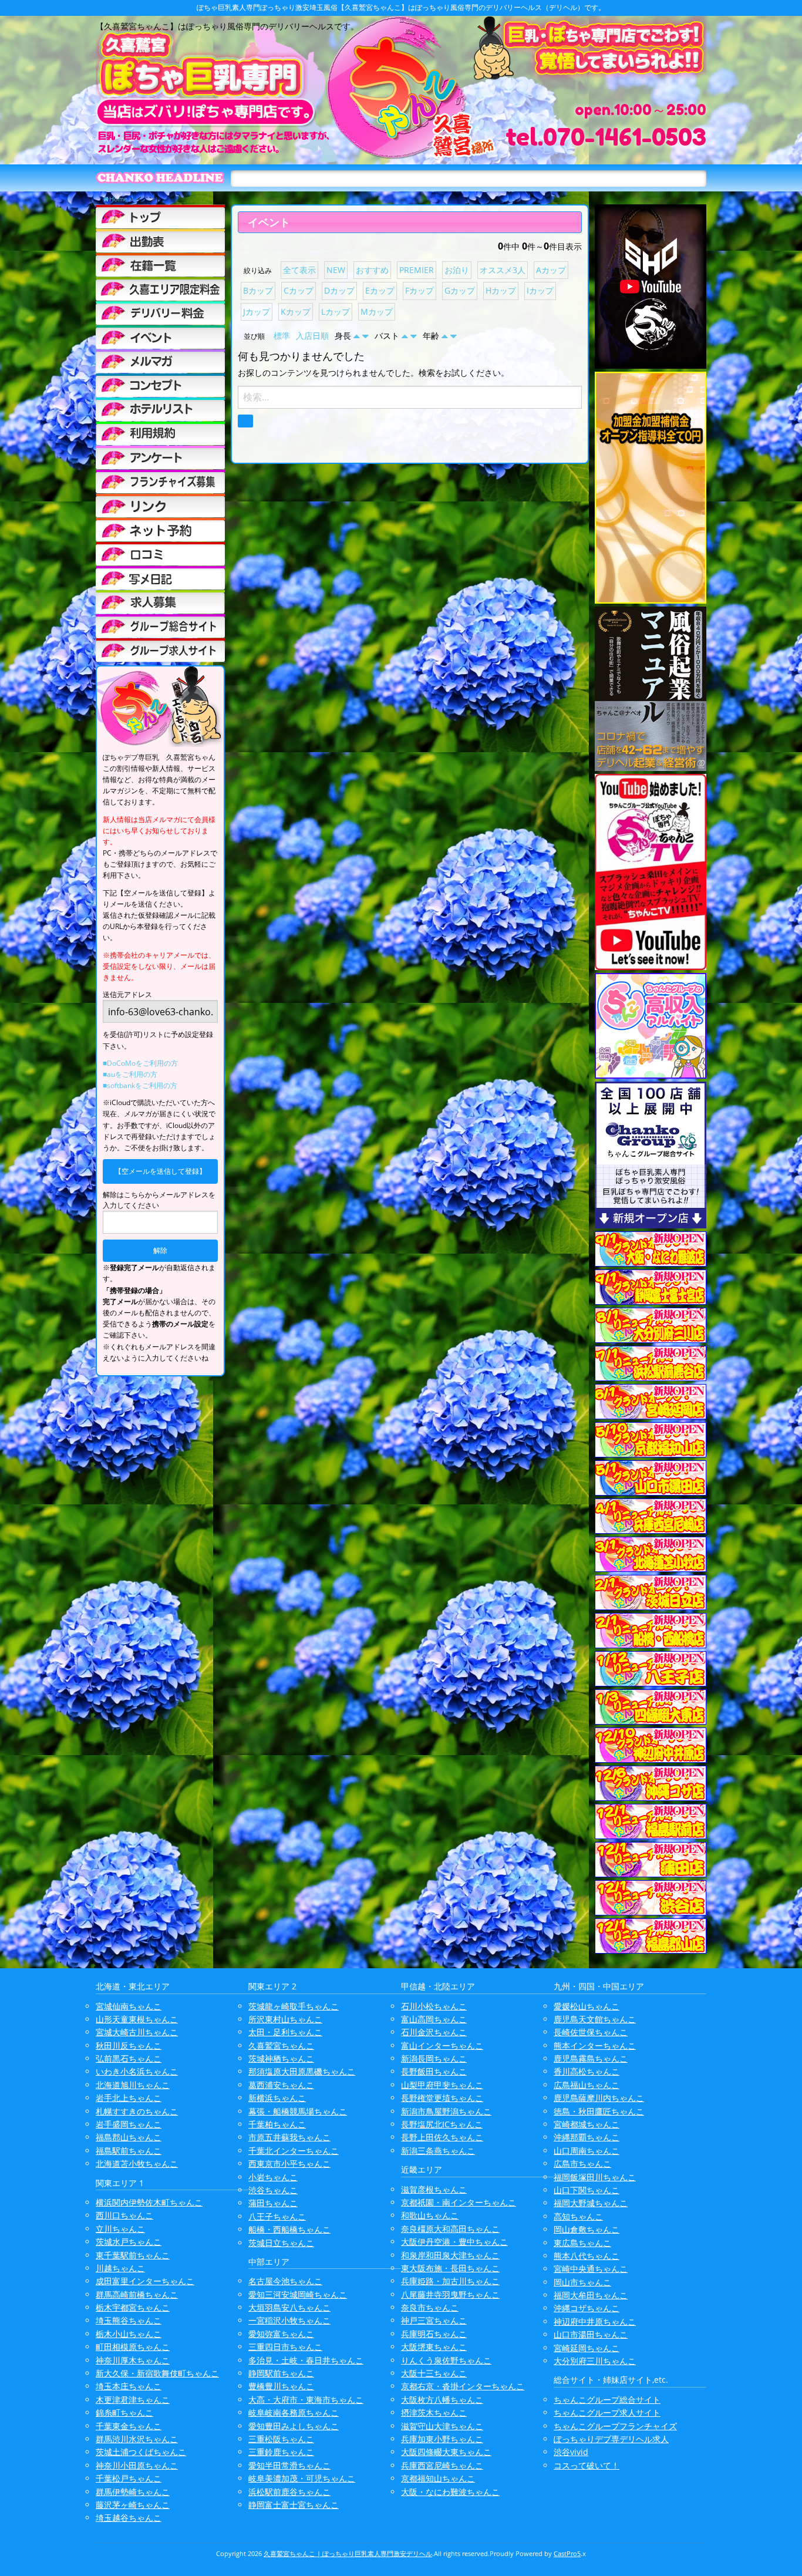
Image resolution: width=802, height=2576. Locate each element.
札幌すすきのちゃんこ (137, 2111)
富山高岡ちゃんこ (434, 2019)
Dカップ (339, 290)
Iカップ (540, 290)
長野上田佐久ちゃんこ (442, 2137)
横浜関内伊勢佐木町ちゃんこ (149, 2202)
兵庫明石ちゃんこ (434, 2334)
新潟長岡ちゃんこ (434, 2058)
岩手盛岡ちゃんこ (129, 2124)
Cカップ (299, 290)
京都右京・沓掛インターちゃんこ (463, 2386)
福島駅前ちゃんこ (129, 2151)
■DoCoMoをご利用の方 (140, 1063)
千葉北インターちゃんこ (294, 2151)
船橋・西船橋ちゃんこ (289, 2229)
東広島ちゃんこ (582, 2243)
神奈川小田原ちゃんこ (137, 2465)
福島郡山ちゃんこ (129, 2137)
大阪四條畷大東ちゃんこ (446, 2452)
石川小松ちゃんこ (434, 2006)
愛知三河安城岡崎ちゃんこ (298, 2294)
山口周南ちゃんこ (587, 2151)
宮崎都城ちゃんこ (587, 2124)
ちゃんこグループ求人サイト (607, 2412)
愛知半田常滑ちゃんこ (289, 2465)
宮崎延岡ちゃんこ (587, 2348)
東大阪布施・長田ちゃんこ (450, 2268)
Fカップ (419, 290)
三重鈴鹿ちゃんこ (281, 2452)
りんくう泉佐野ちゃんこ (446, 2360)
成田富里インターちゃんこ (145, 2281)
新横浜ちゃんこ (277, 2098)
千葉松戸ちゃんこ (129, 2478)
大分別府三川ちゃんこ (595, 2361)
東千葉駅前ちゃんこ (133, 2255)
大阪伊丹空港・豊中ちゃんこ (454, 2242)
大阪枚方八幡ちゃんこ (442, 2400)
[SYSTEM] (160, 289)
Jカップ (257, 312)
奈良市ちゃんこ (430, 2307)
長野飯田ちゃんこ (434, 2071)
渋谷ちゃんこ (273, 2190)
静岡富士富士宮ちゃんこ (294, 2505)
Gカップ (460, 290)
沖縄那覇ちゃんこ (587, 2137)
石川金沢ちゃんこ (434, 2032)
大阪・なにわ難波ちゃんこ (450, 2492)
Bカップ (258, 290)
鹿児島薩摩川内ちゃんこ (599, 2098)
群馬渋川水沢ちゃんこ (137, 2439)
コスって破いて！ (587, 2465)
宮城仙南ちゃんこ (129, 2006)
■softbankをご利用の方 (140, 1085)
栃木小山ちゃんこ (129, 2334)
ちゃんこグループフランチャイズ (615, 2426)
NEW (336, 270)
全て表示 (299, 270)
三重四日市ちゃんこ (285, 2347)
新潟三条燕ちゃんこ (438, 2151)
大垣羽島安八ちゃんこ (289, 2307)
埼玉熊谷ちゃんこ (129, 2320)
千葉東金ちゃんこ (129, 2426)
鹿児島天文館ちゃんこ (595, 2019)
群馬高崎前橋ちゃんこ (137, 2294)
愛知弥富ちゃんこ (281, 2334)
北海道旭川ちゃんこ (133, 2085)
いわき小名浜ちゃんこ (137, 2071)
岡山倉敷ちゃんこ (587, 2229)
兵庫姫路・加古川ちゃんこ (450, 2281)
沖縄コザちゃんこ (587, 2308)
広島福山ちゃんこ (587, 2085)
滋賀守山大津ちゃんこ (442, 2426)
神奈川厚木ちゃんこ (133, 2360)
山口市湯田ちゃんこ (591, 2334)
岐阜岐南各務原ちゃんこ (294, 2412)
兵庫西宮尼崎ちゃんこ (442, 2465)
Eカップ (380, 290)
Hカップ (501, 290)
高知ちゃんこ (578, 2216)
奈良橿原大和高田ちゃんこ (450, 2229)
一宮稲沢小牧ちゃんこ (289, 2320)
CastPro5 (567, 2553)
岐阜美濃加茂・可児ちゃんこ (302, 2478)
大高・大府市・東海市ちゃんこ (306, 2400)
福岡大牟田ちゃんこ (591, 2295)
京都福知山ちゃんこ (438, 2478)
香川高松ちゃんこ (587, 2071)
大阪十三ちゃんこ (434, 2373)
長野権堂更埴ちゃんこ (442, 2098)
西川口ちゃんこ (124, 2215)
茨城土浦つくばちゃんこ (141, 2452)
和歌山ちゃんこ (430, 2215)
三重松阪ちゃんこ (281, 2439)
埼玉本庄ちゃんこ (129, 2386)
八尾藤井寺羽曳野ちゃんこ (450, 2294)
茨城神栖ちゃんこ (281, 2058)
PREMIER (417, 270)
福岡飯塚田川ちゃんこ (595, 2177)
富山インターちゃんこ (442, 2045)
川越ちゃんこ (120, 2268)
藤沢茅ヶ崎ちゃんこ (133, 2505)
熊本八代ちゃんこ (587, 2256)
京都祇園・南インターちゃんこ (459, 2202)
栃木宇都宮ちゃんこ (133, 2307)
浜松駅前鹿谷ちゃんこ (289, 2492)
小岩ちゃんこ (273, 2177)
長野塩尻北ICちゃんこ (442, 2124)
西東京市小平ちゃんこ (289, 2163)
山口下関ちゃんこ (587, 2190)
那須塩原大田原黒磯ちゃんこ (302, 2071)
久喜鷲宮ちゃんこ (281, 2045)
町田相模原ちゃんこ (133, 2347)
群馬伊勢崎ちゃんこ (133, 2492)
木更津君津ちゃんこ (133, 2400)
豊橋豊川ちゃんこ (281, 2386)
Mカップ (377, 312)
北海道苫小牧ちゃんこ (137, 2163)
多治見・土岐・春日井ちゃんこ (306, 2360)
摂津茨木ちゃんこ (434, 2412)
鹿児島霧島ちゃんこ (591, 2058)
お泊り (457, 270)
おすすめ (372, 270)
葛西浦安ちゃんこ (281, 2085)
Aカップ (551, 270)
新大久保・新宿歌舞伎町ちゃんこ (157, 2373)
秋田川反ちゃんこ (129, 2045)
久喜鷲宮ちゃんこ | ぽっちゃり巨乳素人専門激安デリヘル (348, 2553)
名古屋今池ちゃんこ (285, 2281)
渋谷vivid (571, 2452)
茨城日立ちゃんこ (281, 2243)
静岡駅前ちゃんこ (281, 2373)
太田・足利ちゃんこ (285, 2032)
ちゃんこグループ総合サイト (607, 2400)
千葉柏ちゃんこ (277, 2124)
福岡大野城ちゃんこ (591, 2203)
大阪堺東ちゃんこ (434, 2347)
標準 (282, 336)
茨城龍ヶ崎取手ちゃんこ (294, 2006)
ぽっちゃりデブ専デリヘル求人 (611, 2439)
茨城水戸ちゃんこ (129, 2242)
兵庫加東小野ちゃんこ (442, 2439)
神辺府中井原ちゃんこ (595, 2321)
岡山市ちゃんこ (582, 2282)
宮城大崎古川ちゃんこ (137, 2032)
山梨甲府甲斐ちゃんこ (442, 2085)
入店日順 (312, 336)
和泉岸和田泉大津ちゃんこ (450, 2255)
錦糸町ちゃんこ (124, 2412)
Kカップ (296, 312)
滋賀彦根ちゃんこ (434, 2189)
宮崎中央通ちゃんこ (591, 2269)
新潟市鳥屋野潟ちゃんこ (446, 2111)
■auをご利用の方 (130, 1074)
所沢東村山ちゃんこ (285, 2019)
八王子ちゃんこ (277, 2216)
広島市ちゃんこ (582, 2163)
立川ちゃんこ (120, 2229)
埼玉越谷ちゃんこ (129, 2518)
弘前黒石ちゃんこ (129, 2058)
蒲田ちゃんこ (273, 2203)
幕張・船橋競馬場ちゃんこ (298, 2111)
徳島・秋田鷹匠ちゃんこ (599, 2111)
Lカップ (336, 312)
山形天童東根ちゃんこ (137, 2019)
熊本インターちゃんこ (595, 2045)
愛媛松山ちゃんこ (587, 2006)
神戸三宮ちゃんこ (434, 2320)
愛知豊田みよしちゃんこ (294, 2426)
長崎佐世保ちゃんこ (591, 2032)
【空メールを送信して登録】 (160, 1171)
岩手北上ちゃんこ (129, 2098)
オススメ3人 (503, 270)
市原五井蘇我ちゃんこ (289, 2137)
